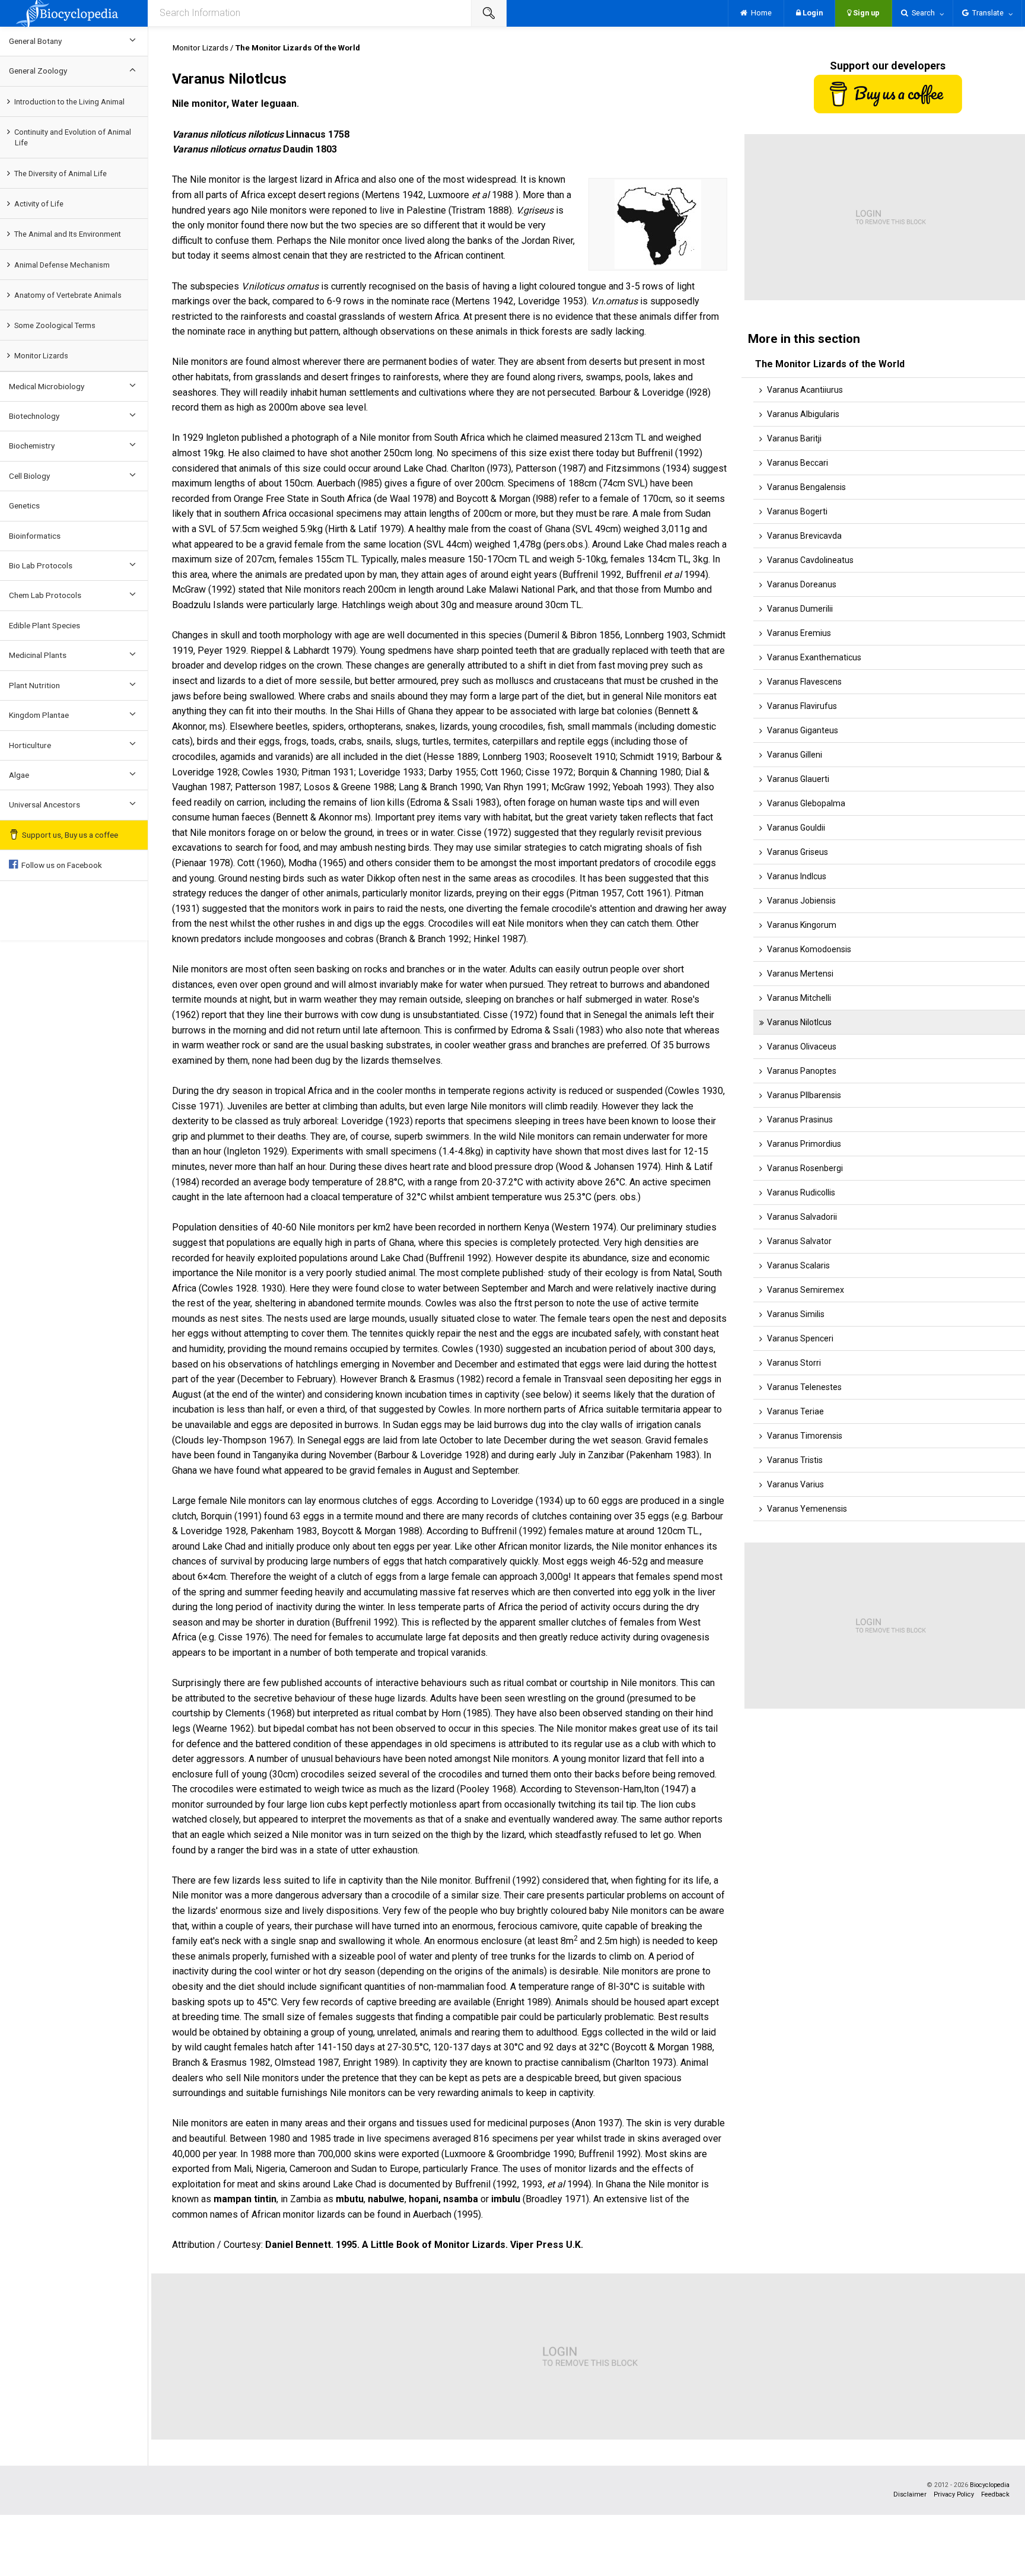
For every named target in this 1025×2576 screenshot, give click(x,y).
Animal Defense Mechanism (62, 265)
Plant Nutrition (34, 685)
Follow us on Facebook (60, 865)
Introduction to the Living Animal (69, 102)
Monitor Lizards (41, 356)
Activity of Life (39, 204)
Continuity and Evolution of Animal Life (73, 137)
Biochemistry (32, 446)
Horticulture (30, 745)
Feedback (995, 2494)
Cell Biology (29, 476)
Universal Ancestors (44, 804)
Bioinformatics (35, 536)
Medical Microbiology (47, 386)
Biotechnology (34, 416)
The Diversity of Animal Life (61, 174)
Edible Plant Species (44, 625)
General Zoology (38, 71)
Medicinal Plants (38, 655)
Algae (19, 775)
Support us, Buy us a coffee (70, 835)
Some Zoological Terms (55, 325)
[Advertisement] (507, 2356)
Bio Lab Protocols (41, 565)
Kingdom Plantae (39, 715)
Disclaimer (910, 2494)
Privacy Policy (954, 2494)
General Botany (35, 41)
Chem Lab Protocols (45, 595)
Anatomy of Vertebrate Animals (68, 295)
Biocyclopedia (990, 2485)
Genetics (24, 505)
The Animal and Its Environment (68, 234)
